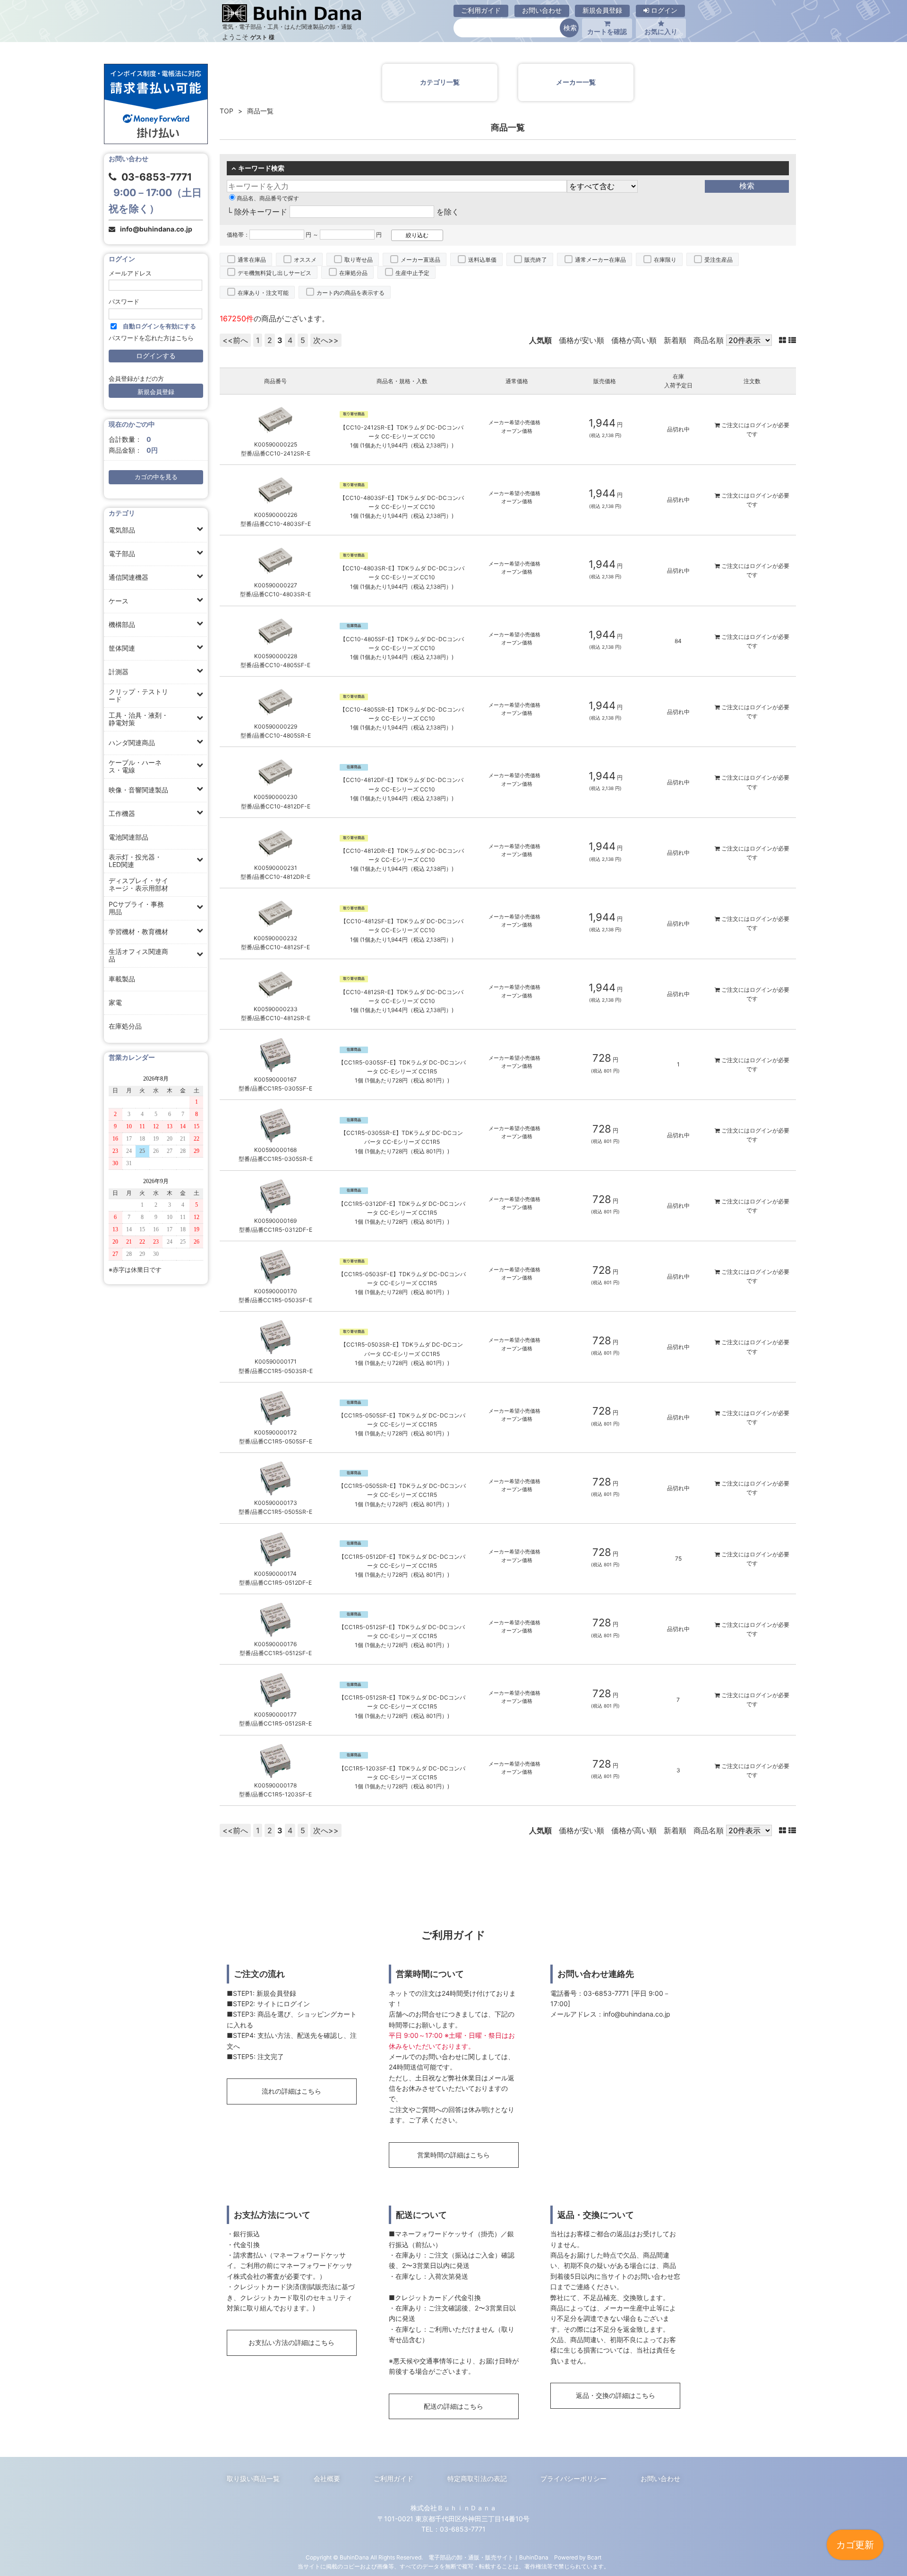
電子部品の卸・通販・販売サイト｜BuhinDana (488, 2557)
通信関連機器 (128, 577)
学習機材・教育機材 (138, 932)
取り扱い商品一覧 (253, 2478)
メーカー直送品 (420, 260)
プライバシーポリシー (573, 2478)
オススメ (305, 260)
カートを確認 (607, 31)
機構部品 (122, 624)
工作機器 (122, 813)
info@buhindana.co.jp (156, 229)
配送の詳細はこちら (453, 2406)
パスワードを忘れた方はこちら (151, 338)
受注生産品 (719, 260)
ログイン (663, 10)
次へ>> (326, 340)
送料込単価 (482, 260)
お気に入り (661, 31)
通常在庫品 (252, 260)
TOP (227, 111)
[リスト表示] (792, 340)
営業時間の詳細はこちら (453, 2155)
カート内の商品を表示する (351, 293)
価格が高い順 (634, 340)
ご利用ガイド (481, 10)
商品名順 (709, 340)
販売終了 (536, 260)
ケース (119, 601)
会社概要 (327, 2478)
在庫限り (665, 260)
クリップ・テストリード (138, 695)
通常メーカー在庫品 (600, 260)
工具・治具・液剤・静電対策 (138, 719)
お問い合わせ (542, 10)
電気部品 (122, 530)
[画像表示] (784, 340)
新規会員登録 (602, 10)
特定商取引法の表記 (477, 2478)
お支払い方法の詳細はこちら (291, 2342)
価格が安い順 (582, 340)
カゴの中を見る (156, 477)
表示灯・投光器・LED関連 (135, 861)
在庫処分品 (125, 1026)
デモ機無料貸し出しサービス (274, 273)
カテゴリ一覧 (440, 82)
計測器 (119, 672)
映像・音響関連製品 (138, 790)
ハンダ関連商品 (132, 743)
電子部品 (122, 554)
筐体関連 (122, 648)
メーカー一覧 (576, 82)
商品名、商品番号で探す (268, 198)
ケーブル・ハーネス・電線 (135, 766)
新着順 (675, 340)
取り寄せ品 (359, 260)
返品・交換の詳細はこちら (616, 2395)
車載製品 (122, 979)
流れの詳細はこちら (291, 2091)
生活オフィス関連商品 (138, 955)
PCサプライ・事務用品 (136, 908)
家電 (115, 1002)
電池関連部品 (128, 837)
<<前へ (235, 340)
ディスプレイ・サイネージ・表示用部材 (138, 884)
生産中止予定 (412, 273)
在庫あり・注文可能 (263, 293)
